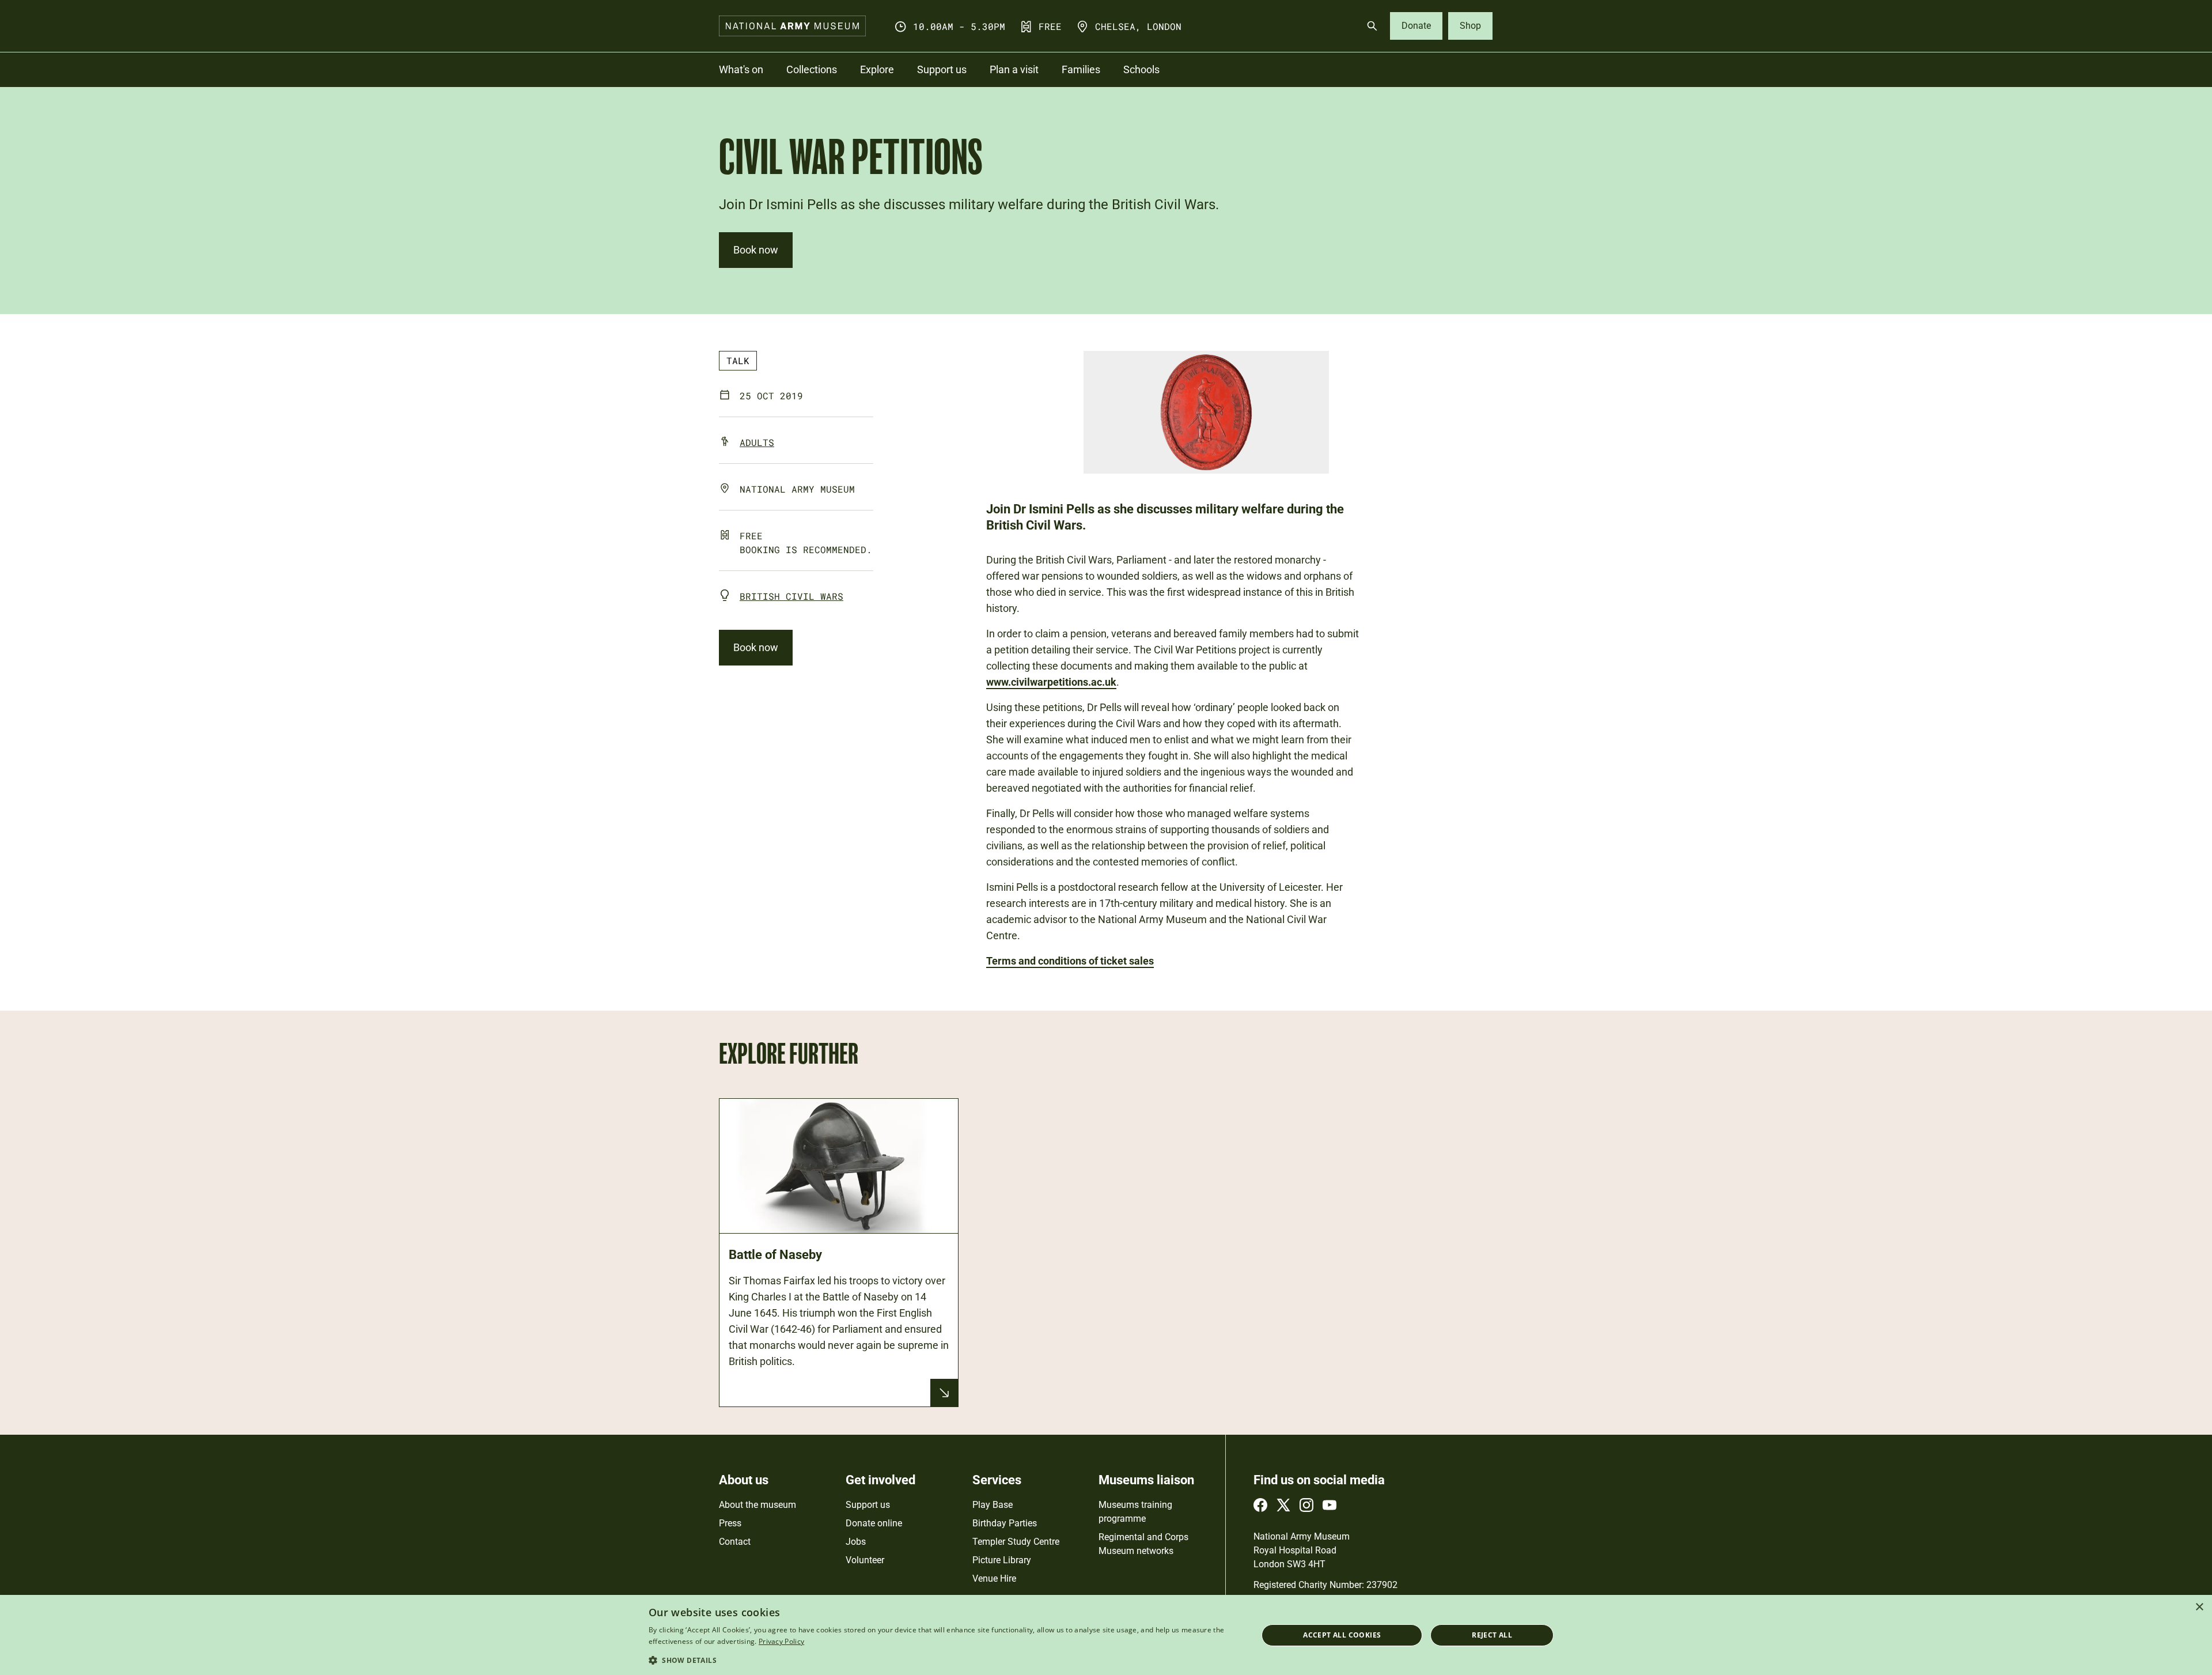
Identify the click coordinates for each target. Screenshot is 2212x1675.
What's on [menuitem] (741, 69)
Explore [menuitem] (877, 69)
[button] (944, 1660)
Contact (735, 1542)
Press (730, 1523)
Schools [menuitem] (1141, 69)
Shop (1470, 26)
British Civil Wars (791, 596)
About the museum (757, 1505)
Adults (757, 442)
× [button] (2199, 1607)
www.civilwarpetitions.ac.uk (1051, 682)
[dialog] (1106, 1635)
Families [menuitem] (1081, 69)
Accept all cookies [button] (1342, 1635)
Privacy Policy (781, 1641)
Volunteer (865, 1560)
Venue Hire (994, 1578)
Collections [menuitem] (812, 69)
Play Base (993, 1505)
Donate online (874, 1523)
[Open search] (1372, 26)
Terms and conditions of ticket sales (1070, 961)
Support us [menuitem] (942, 69)
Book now (756, 250)
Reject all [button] (1492, 1635)
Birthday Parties (1005, 1523)
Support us (868, 1505)
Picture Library (1002, 1560)
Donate (1416, 26)
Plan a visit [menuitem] (1014, 69)
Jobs (856, 1542)
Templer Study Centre (1016, 1542)
